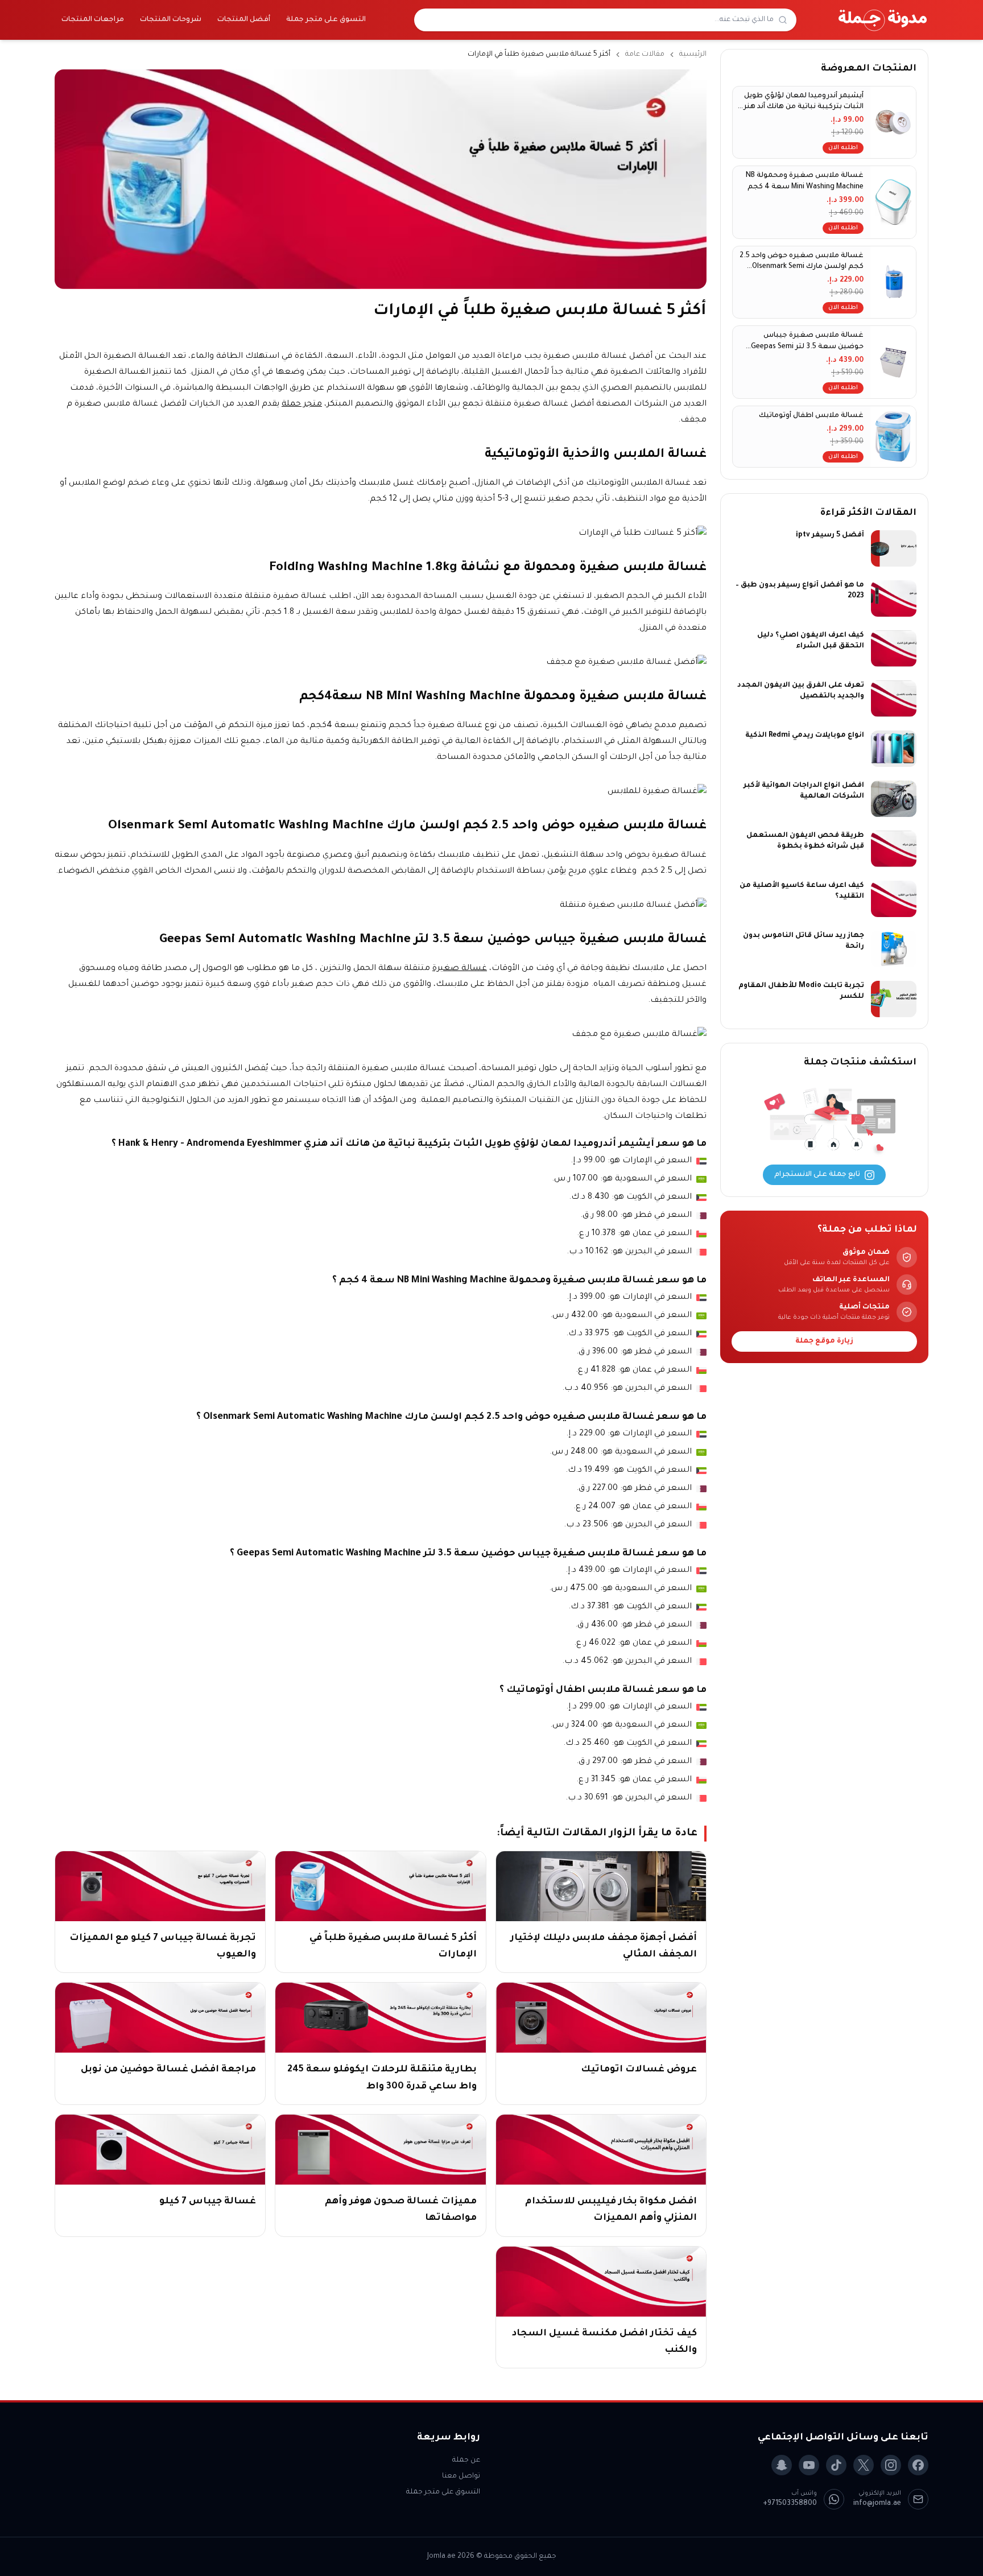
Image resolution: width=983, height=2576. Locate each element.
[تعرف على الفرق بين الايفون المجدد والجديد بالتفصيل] (894, 699)
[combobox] (598, 20)
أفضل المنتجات (244, 20)
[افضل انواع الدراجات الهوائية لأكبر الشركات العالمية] (894, 799)
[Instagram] (891, 2465)
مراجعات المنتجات (93, 20)
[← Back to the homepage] (883, 20)
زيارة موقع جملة (824, 1341)
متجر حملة (302, 404)
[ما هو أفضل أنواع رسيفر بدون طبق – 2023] (894, 598)
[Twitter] (864, 2465)
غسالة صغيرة (460, 969)
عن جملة (466, 2461)
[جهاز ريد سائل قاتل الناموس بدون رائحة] (894, 949)
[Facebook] (918, 2465)
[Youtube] (809, 2465)
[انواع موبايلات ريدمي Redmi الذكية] (894, 749)
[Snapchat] (782, 2465)
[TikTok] (836, 2465)
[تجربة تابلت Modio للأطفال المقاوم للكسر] (894, 999)
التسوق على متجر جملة (326, 20)
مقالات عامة (645, 55)
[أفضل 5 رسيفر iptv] (894, 548)
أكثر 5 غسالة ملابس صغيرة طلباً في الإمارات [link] (539, 55)
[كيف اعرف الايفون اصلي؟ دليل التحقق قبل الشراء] (894, 649)
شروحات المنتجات (171, 20)
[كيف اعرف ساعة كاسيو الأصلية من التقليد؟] (894, 899)
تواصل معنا (461, 2476)
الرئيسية (693, 55)
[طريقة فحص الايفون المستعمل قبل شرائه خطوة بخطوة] (894, 849)
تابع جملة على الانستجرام (817, 1175)
